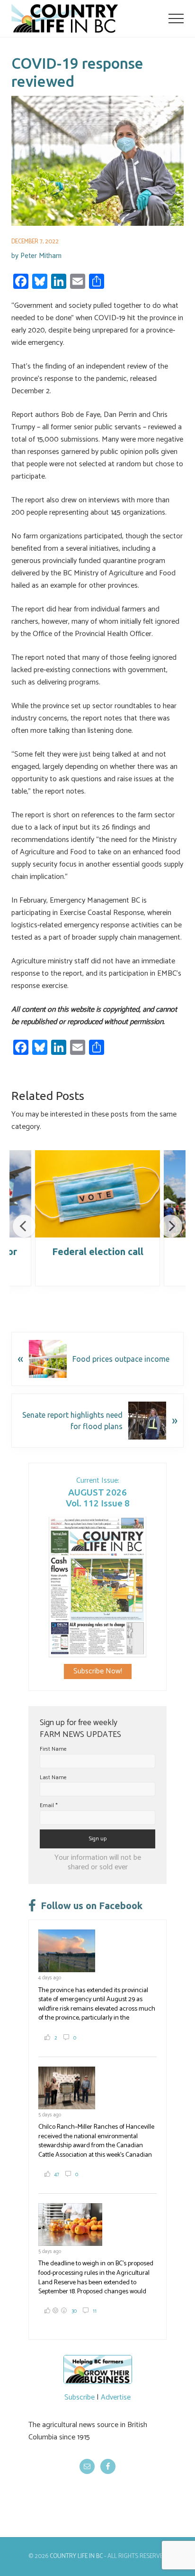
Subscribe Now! (98, 1671)
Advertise (116, 2397)
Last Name (53, 1777)
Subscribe (80, 2397)
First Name (53, 1749)
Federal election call (98, 1251)
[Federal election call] (97, 1194)
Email (49, 1805)
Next (171, 1226)
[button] (176, 18)
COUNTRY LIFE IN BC (76, 2556)
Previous (24, 1226)
